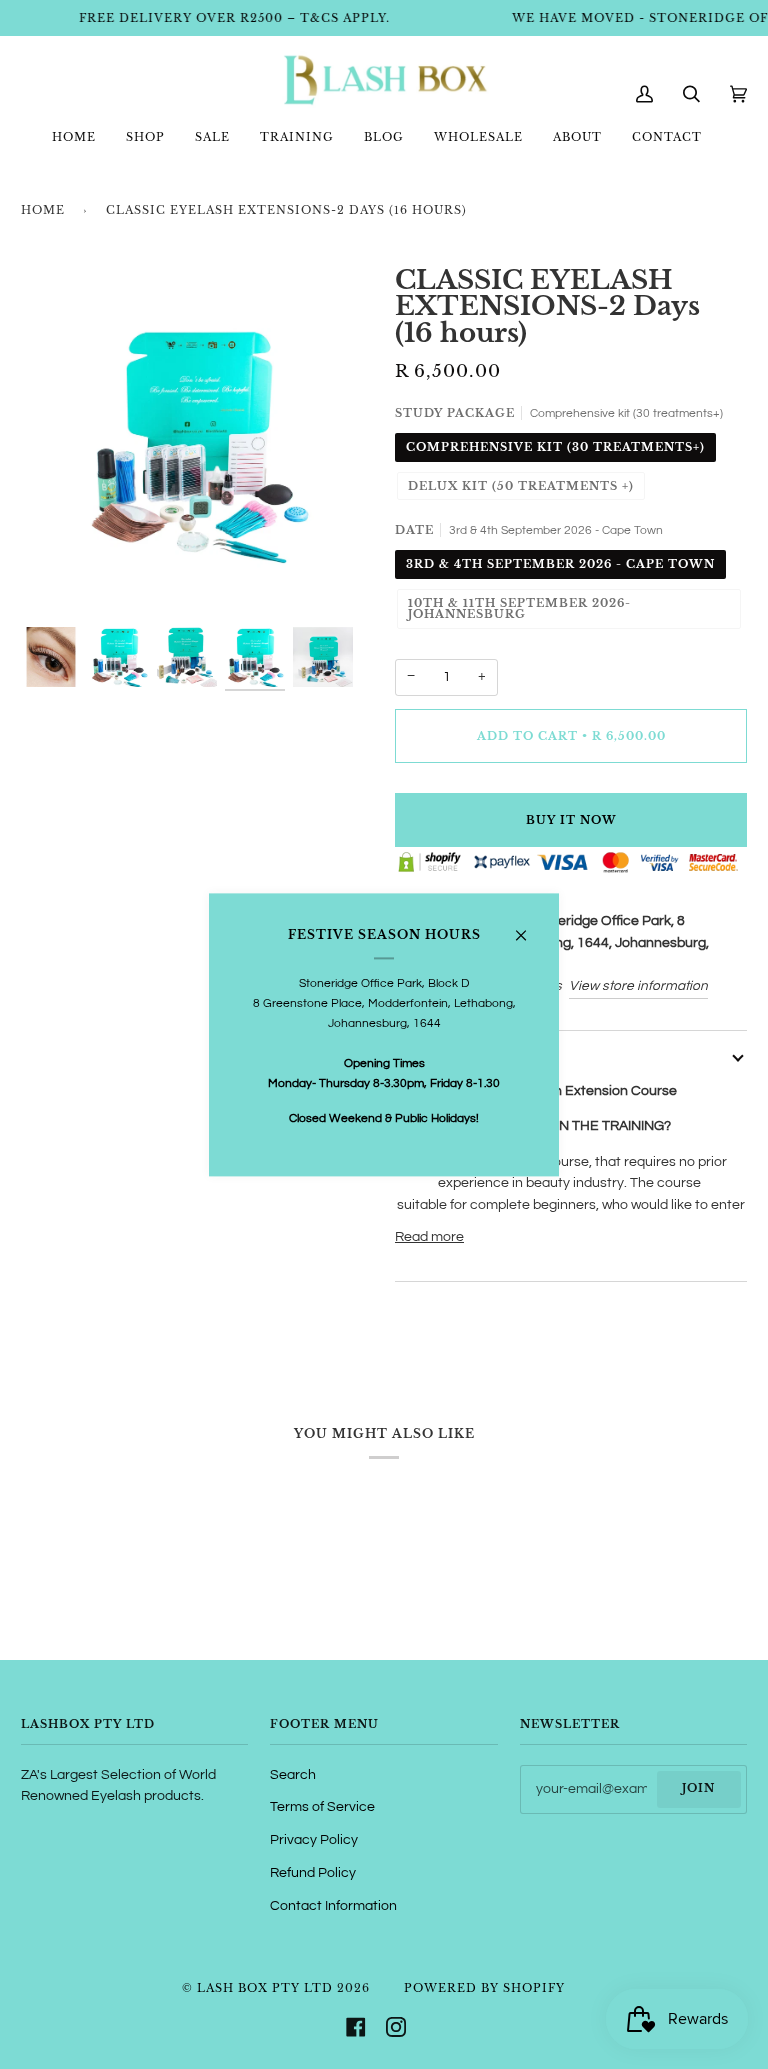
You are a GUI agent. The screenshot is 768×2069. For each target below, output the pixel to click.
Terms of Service (322, 1807)
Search (293, 1775)
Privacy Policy (314, 1840)
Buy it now (571, 820)
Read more (429, 1237)
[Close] (529, 927)
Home (43, 210)
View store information (638, 986)
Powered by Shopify (484, 1988)
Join (698, 1788)
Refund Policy (313, 1873)
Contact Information (333, 1906)
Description (445, 1056)
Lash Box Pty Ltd (265, 1988)
